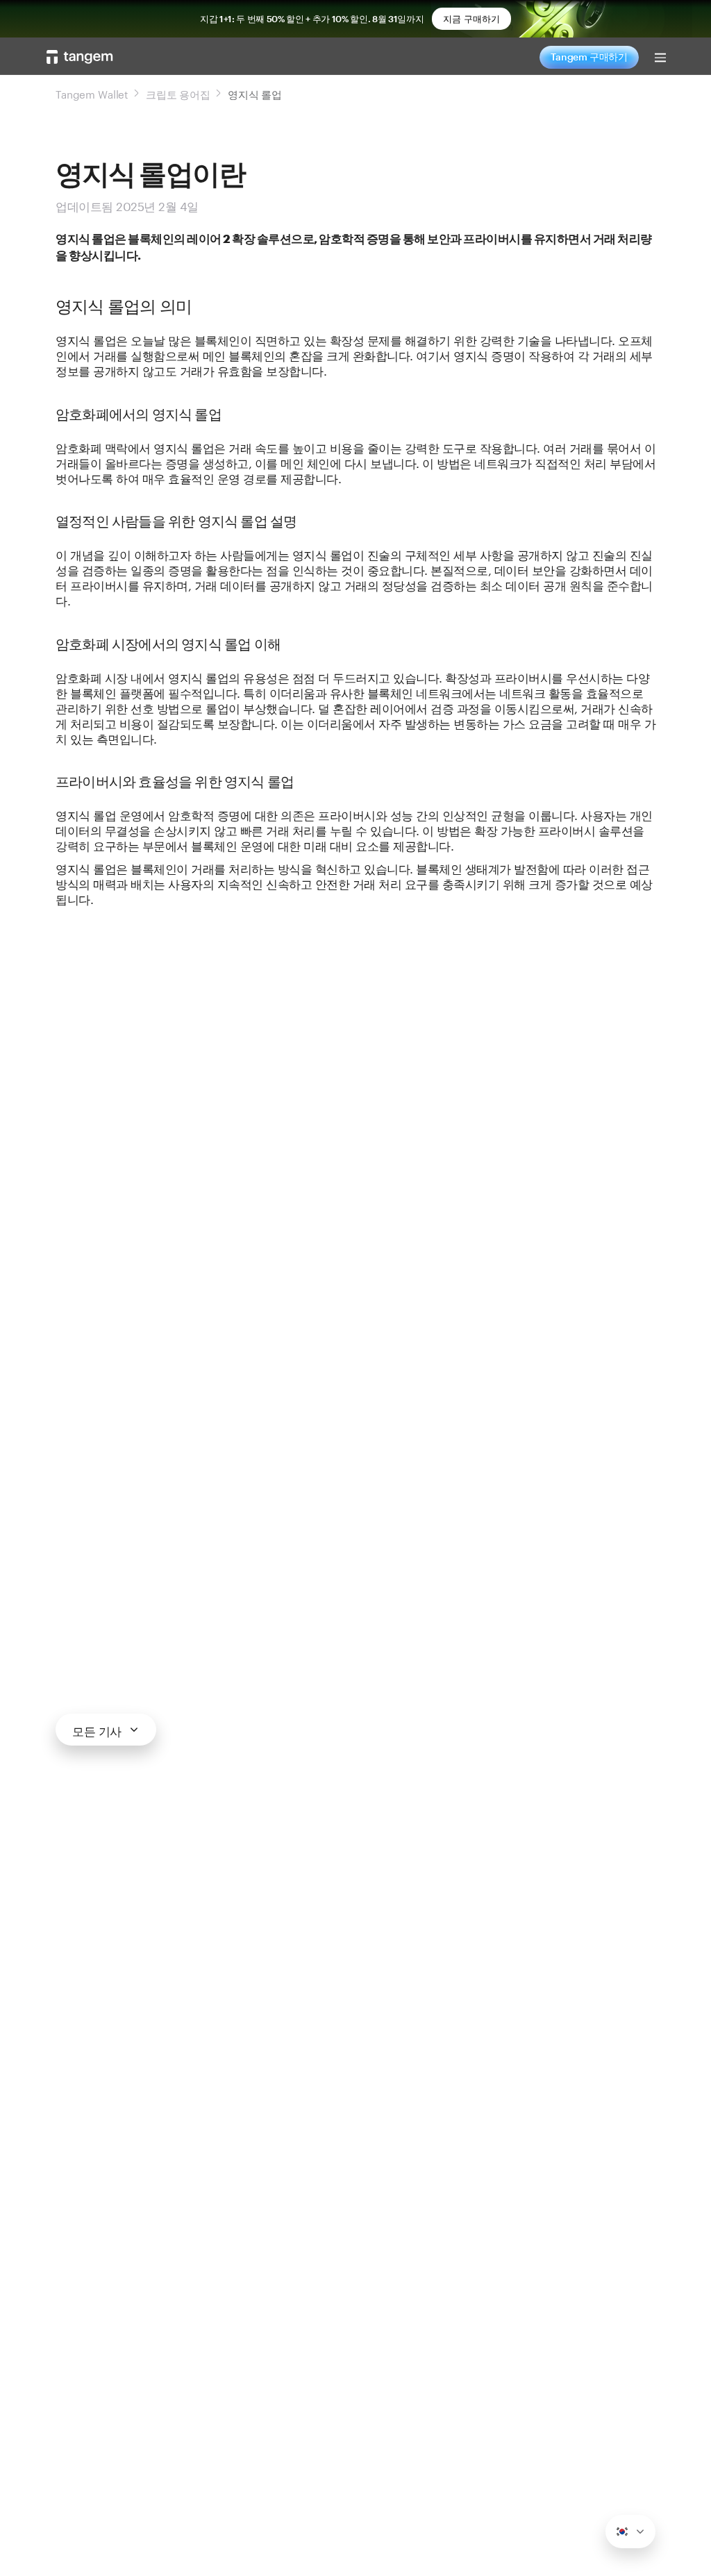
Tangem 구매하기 (589, 57)
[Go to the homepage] (80, 57)
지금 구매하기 (471, 19)
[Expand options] (630, 2532)
